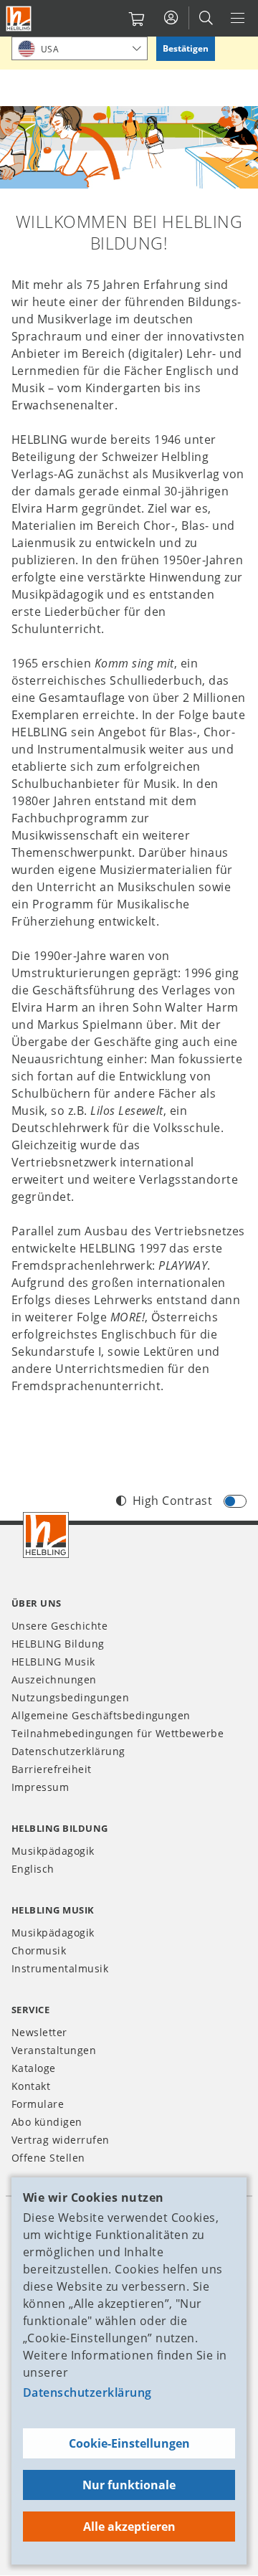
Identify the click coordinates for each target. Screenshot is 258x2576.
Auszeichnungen (54, 1679)
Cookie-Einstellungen (129, 2443)
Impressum (40, 1787)
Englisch (33, 1869)
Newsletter (39, 2032)
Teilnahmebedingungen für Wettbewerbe (118, 1733)
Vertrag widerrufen (61, 2140)
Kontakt (31, 2086)
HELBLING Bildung (58, 1644)
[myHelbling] (171, 18)
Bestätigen (186, 48)
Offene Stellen (48, 2158)
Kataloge (34, 2068)
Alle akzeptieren (129, 2527)
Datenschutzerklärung (87, 2392)
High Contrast (172, 1501)
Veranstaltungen (54, 2050)
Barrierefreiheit (52, 1769)
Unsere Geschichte (59, 1626)
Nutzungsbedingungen (70, 1697)
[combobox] (80, 48)
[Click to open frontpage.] (19, 19)
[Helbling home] (46, 1535)
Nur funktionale (129, 2485)
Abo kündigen (47, 2122)
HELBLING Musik (53, 1662)
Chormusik (39, 1950)
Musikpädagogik (53, 1851)
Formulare (38, 2104)
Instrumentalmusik (60, 1968)
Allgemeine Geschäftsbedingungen (101, 1715)
